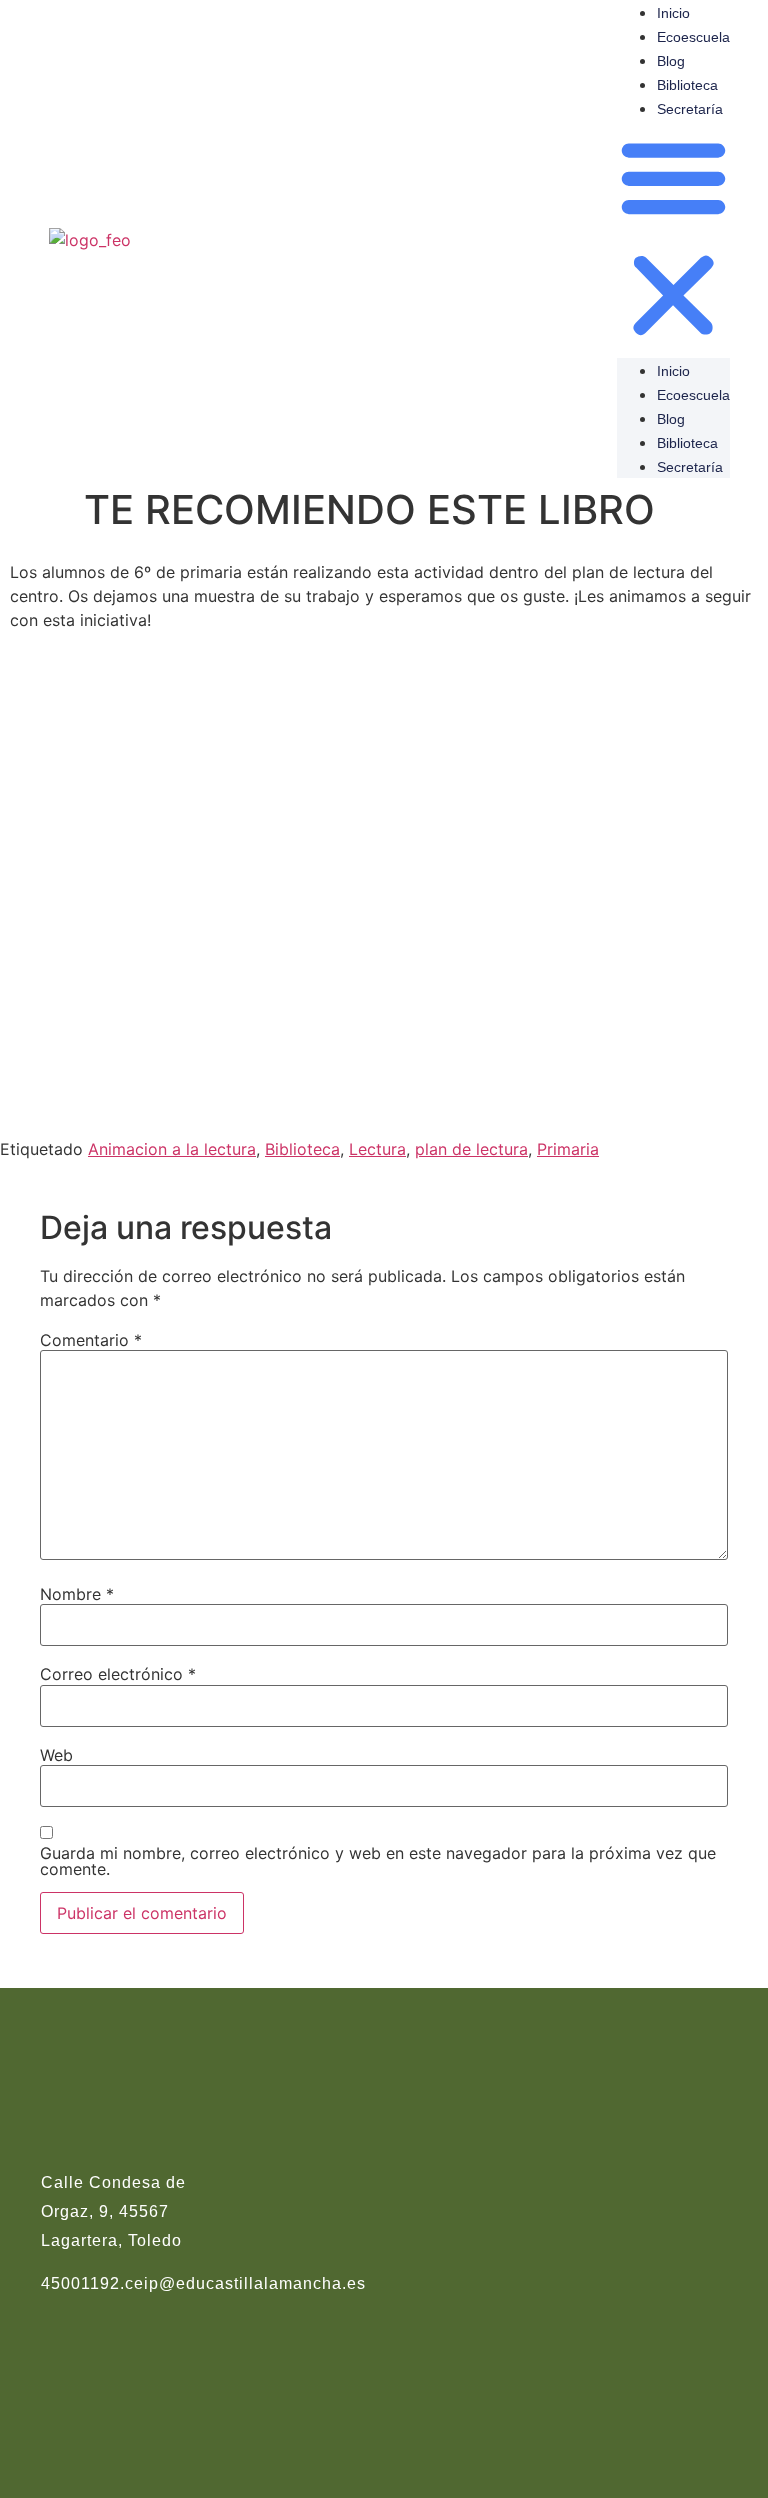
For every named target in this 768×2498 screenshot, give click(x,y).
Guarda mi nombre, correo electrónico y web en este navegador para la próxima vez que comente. (378, 1861)
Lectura (377, 1149)
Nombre (77, 1594)
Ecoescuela (693, 37)
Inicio (673, 13)
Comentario (91, 1340)
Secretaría (690, 109)
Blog (671, 61)
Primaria (568, 1149)
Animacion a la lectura (172, 1149)
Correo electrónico (118, 1674)
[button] (673, 239)
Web (56, 1755)
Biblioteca (687, 85)
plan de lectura (471, 1149)
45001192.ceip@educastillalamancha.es (203, 2283)
